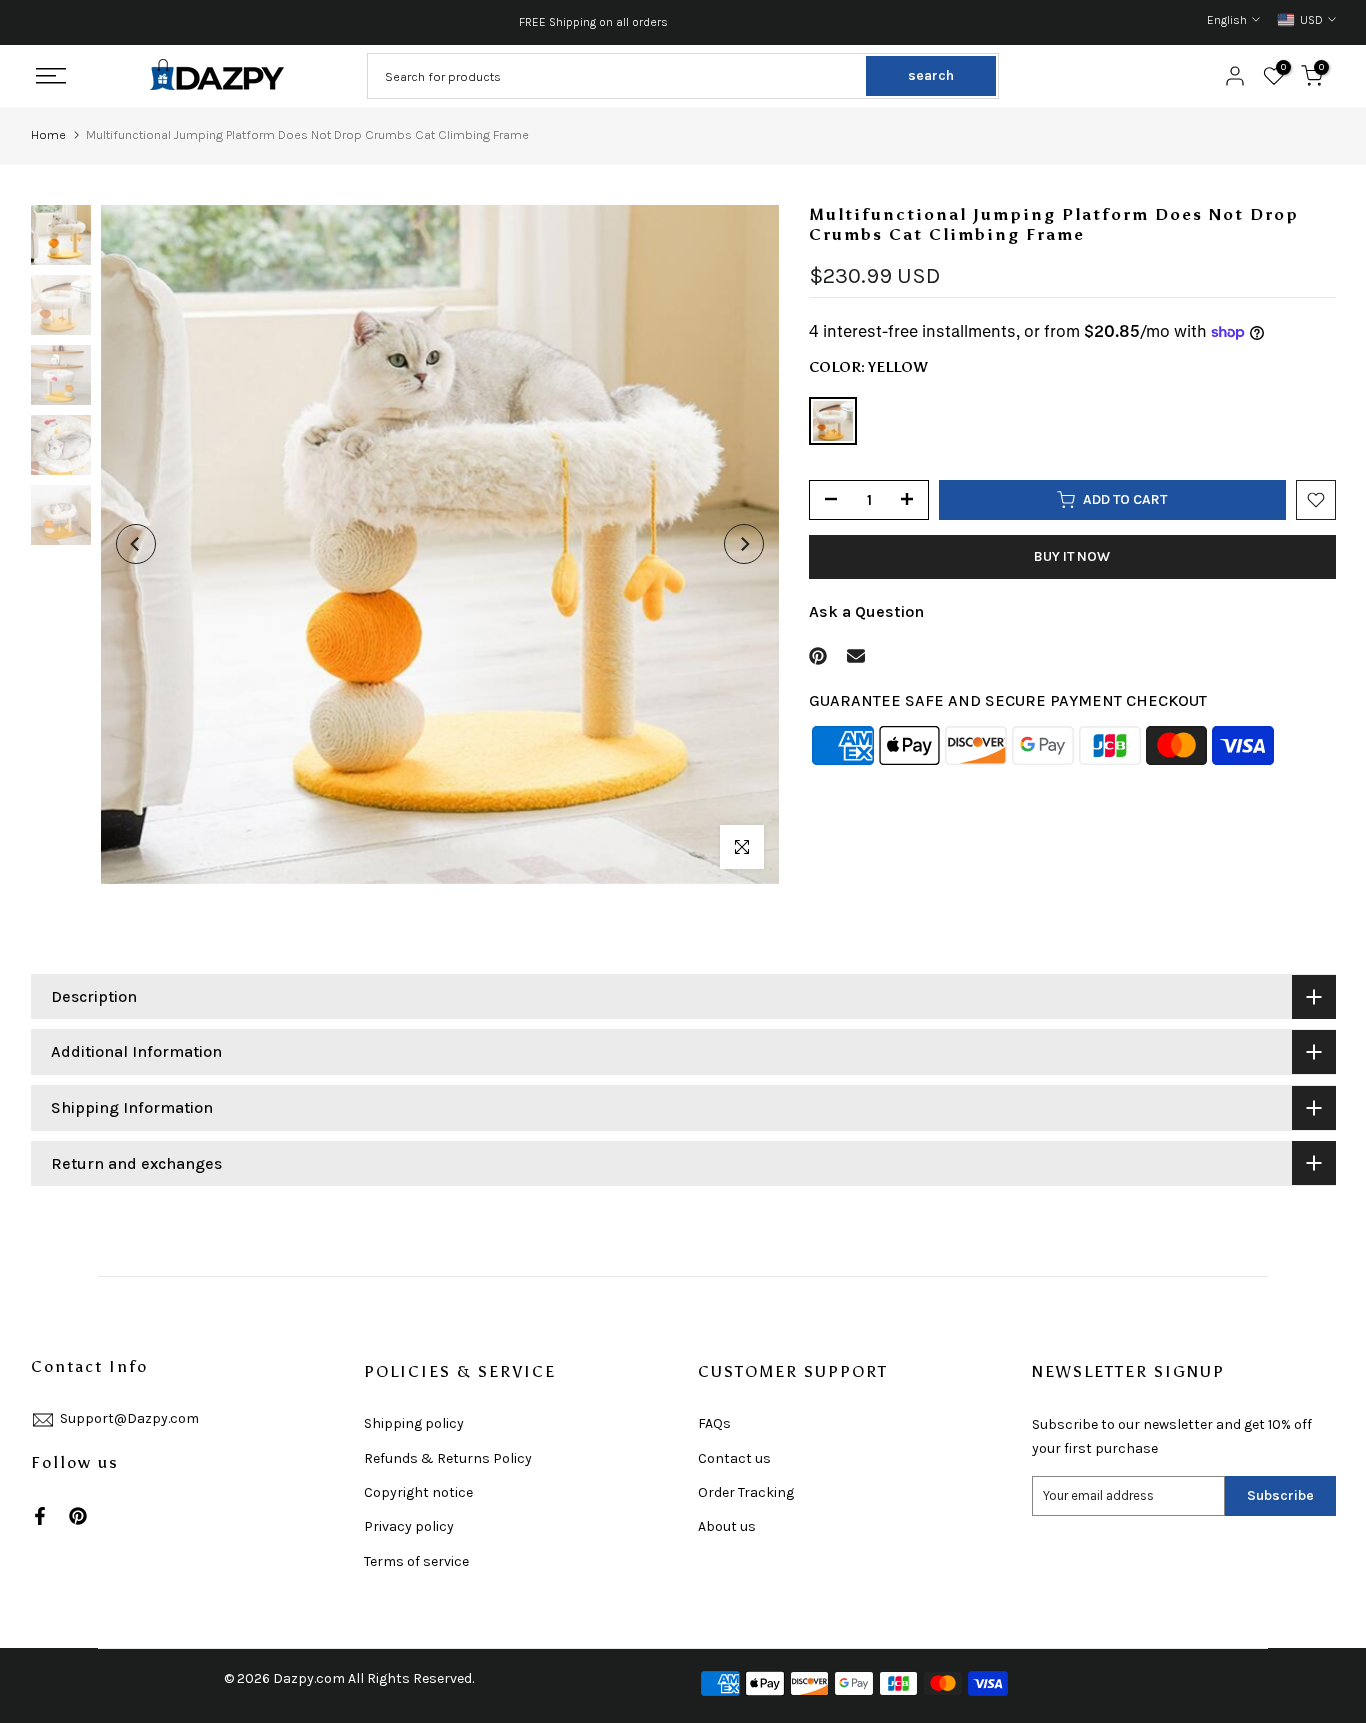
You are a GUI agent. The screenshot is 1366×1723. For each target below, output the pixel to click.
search (931, 75)
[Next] (744, 544)
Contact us (734, 1458)
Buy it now (1072, 556)
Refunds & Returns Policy (448, 1458)
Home (48, 134)
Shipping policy (414, 1423)
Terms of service (416, 1561)
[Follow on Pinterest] (78, 1516)
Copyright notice (418, 1492)
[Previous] (136, 544)
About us (727, 1526)
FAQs (714, 1423)
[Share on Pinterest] (818, 656)
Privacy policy (409, 1526)
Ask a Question (866, 611)
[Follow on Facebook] (40, 1516)
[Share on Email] (856, 656)
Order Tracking (746, 1492)
